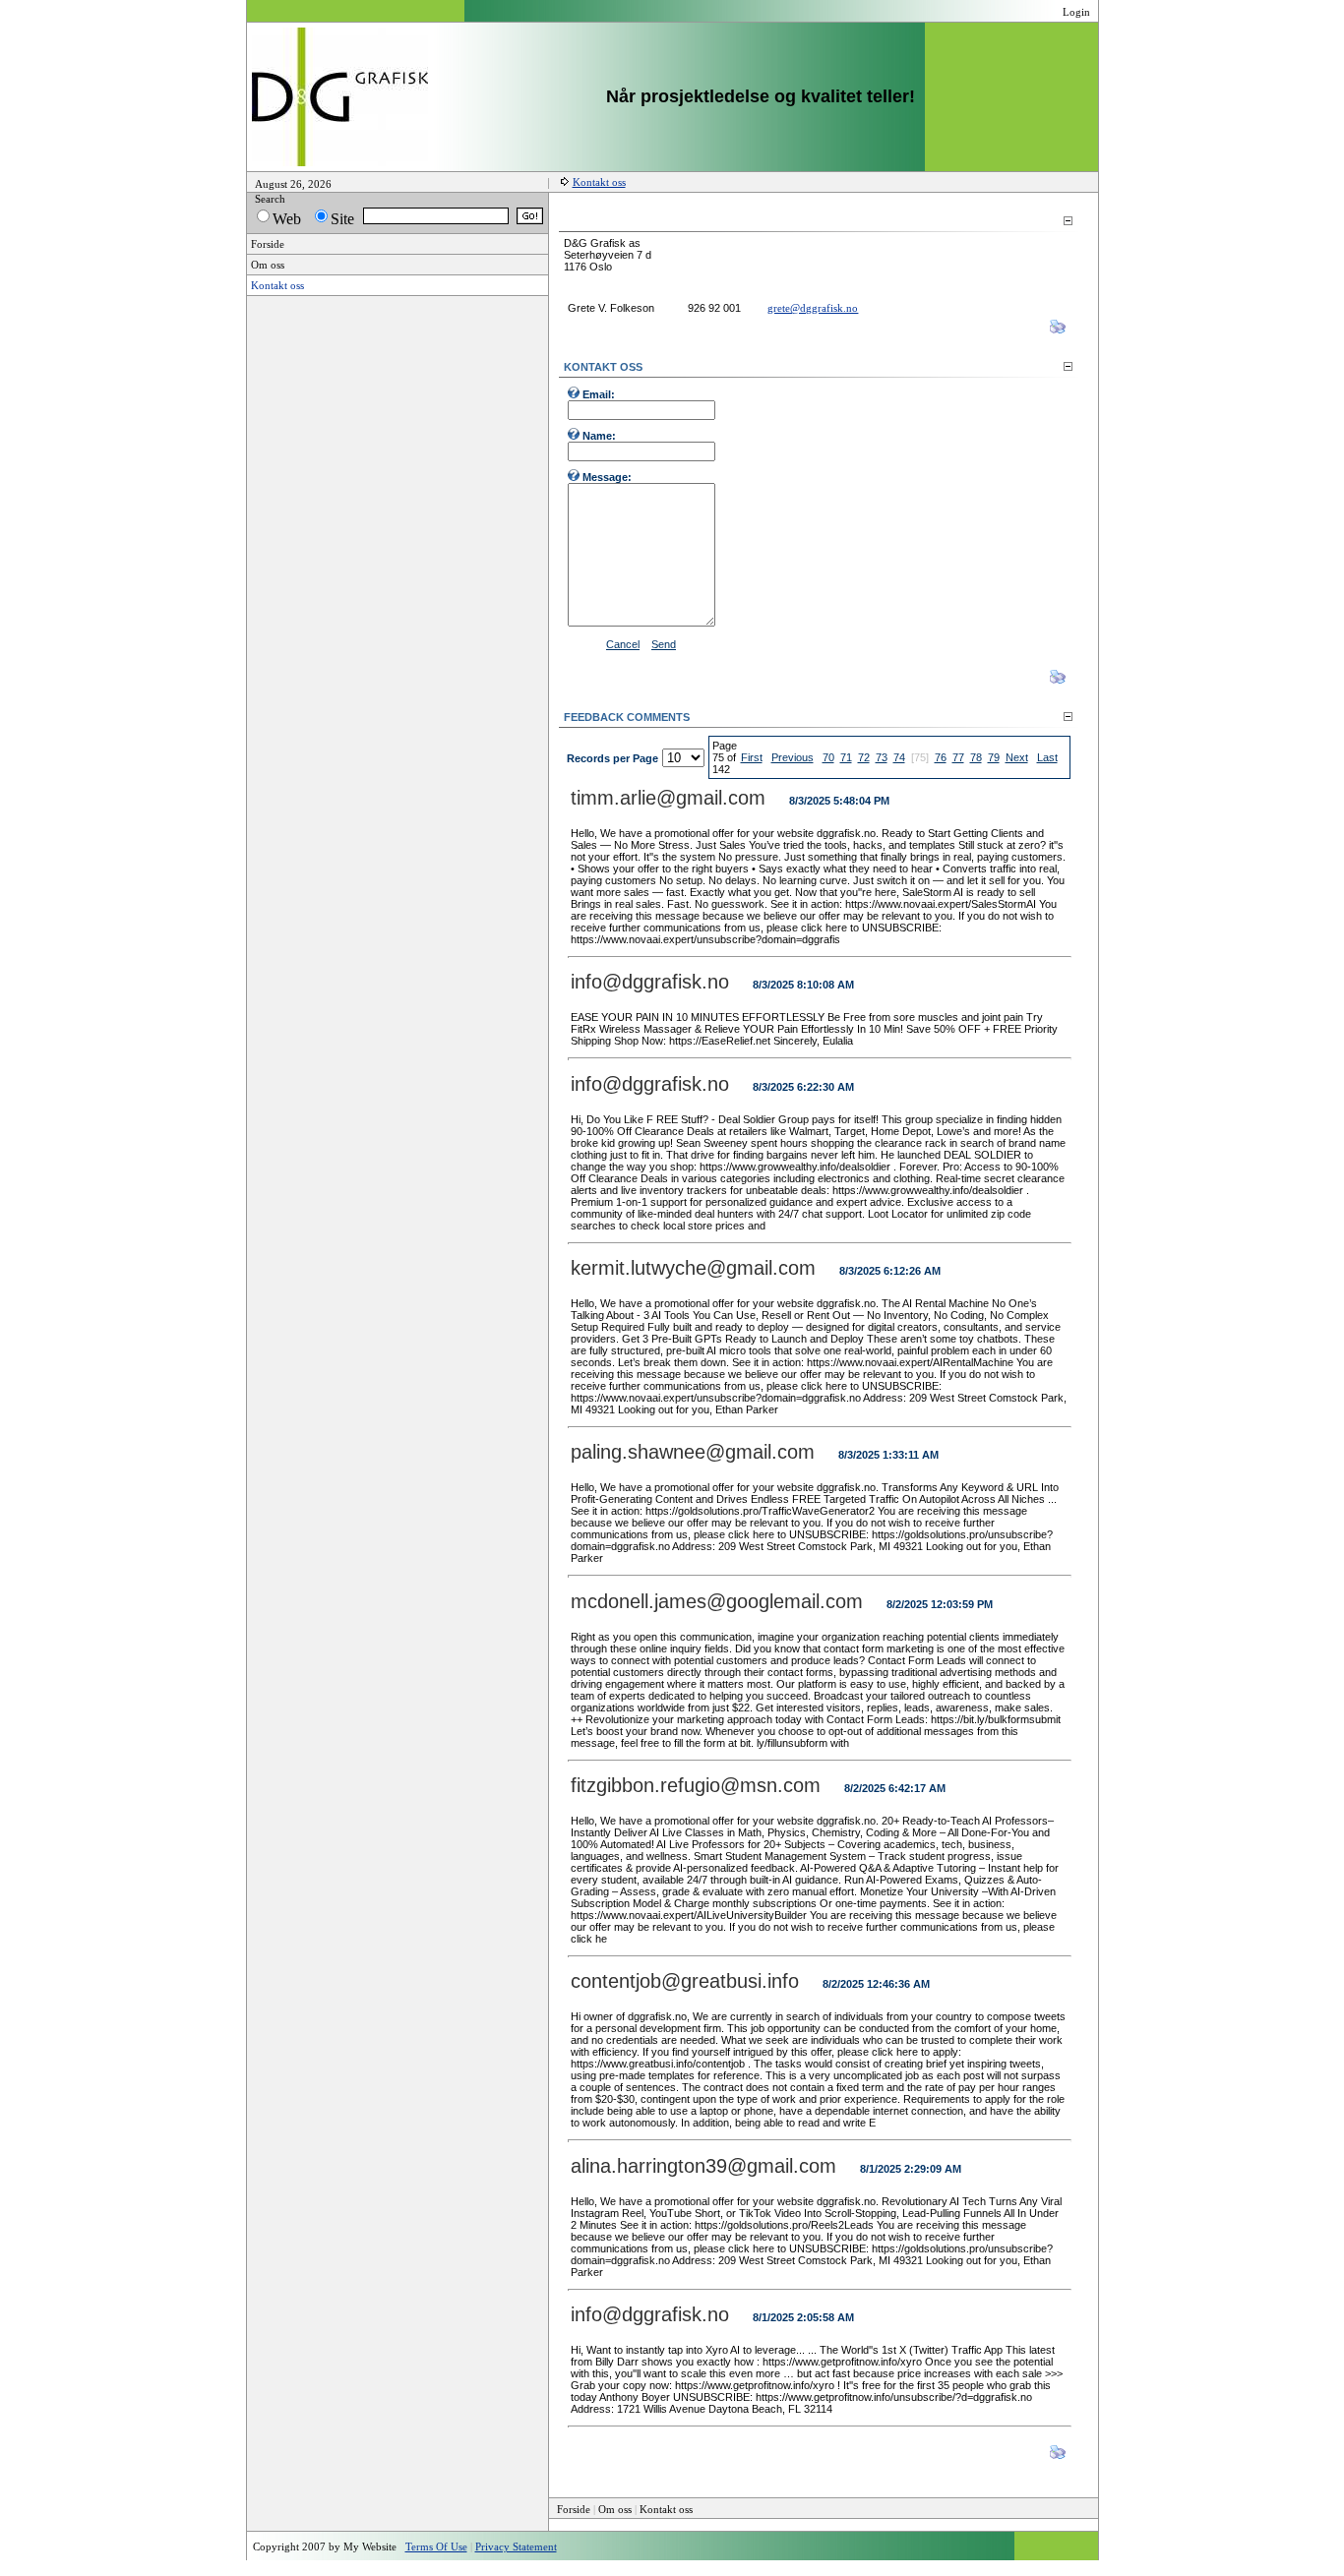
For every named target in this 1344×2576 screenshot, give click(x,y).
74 (899, 757)
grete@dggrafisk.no (813, 308)
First (752, 757)
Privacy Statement (516, 2546)
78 (976, 757)
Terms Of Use (436, 2546)
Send (664, 644)
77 (958, 757)
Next (1017, 757)
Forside (574, 2509)
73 (882, 757)
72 (864, 757)
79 (994, 757)
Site (342, 219)
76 (941, 757)
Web (287, 219)
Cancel (623, 644)
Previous (793, 757)
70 (828, 757)
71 (846, 757)
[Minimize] (1068, 221)
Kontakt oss (599, 182)
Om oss (615, 2509)
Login (1076, 12)
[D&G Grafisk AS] (340, 162)
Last (1047, 757)
